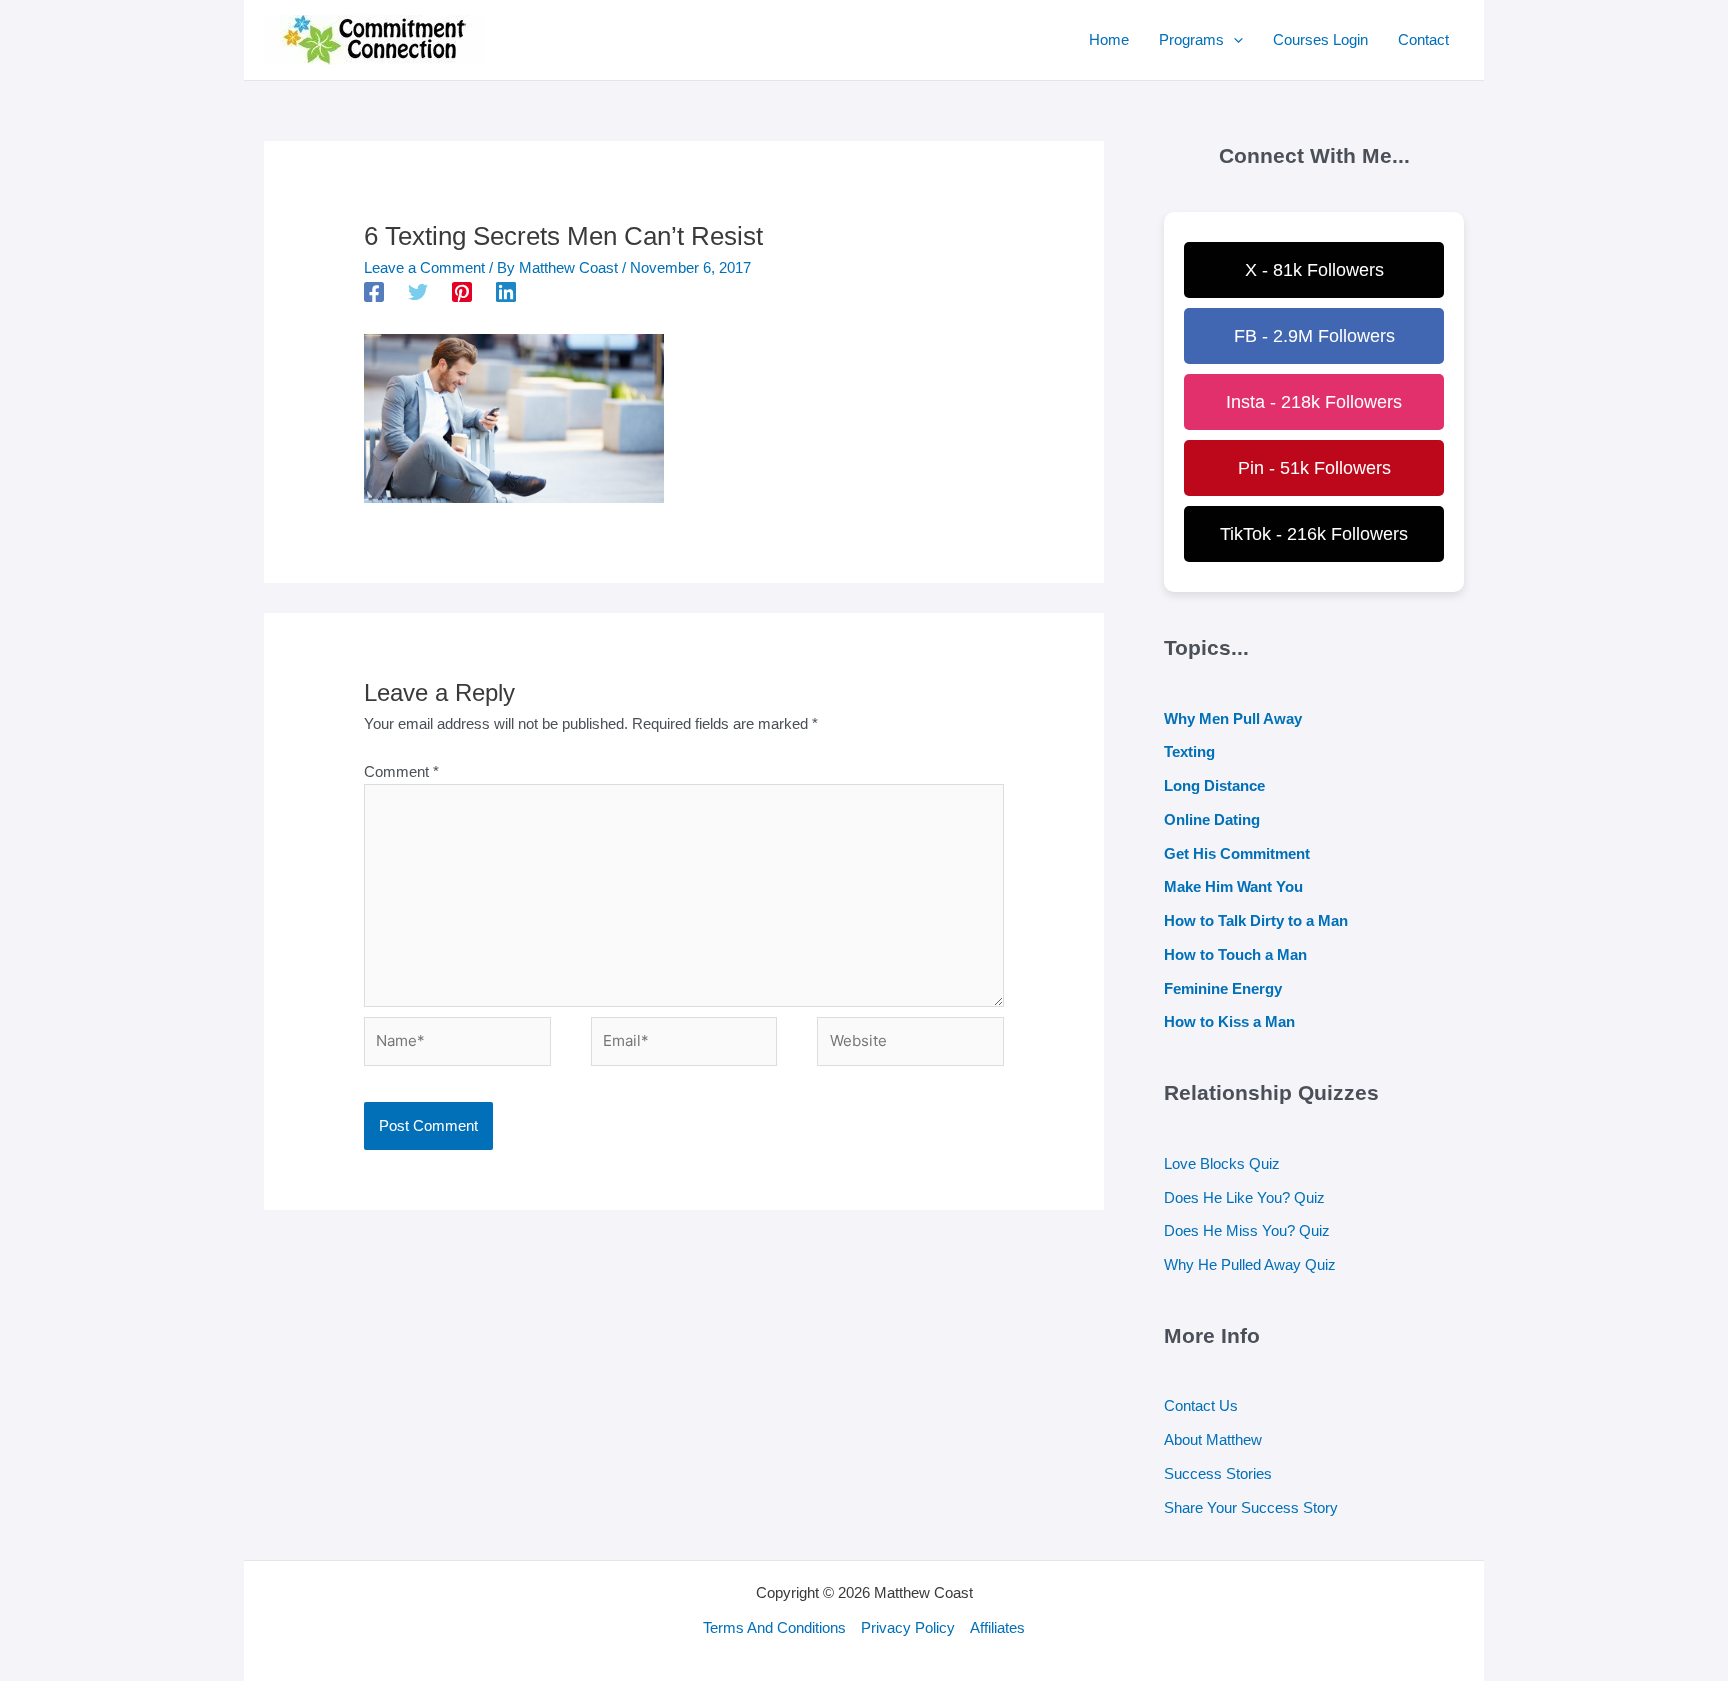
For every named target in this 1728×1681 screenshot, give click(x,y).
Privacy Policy (908, 1627)
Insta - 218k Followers (1314, 402)
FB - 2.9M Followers (1314, 336)
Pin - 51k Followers (1314, 468)
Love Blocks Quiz (1222, 1163)
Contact (1423, 39)
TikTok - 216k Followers (1314, 534)
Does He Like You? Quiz (1244, 1197)
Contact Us (1201, 1405)
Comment (401, 771)
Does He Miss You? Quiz (1247, 1230)
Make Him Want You (1233, 886)
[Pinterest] (462, 292)
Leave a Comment (424, 267)
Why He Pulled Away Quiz (1250, 1264)
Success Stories (1218, 1473)
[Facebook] (374, 292)
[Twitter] (418, 292)
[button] (1233, 40)
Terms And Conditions (774, 1627)
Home (1109, 39)
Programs (1191, 39)
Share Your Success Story (1251, 1507)
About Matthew (1213, 1439)
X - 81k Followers (1314, 270)
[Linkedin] (506, 292)
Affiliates (997, 1627)
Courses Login (1320, 39)
